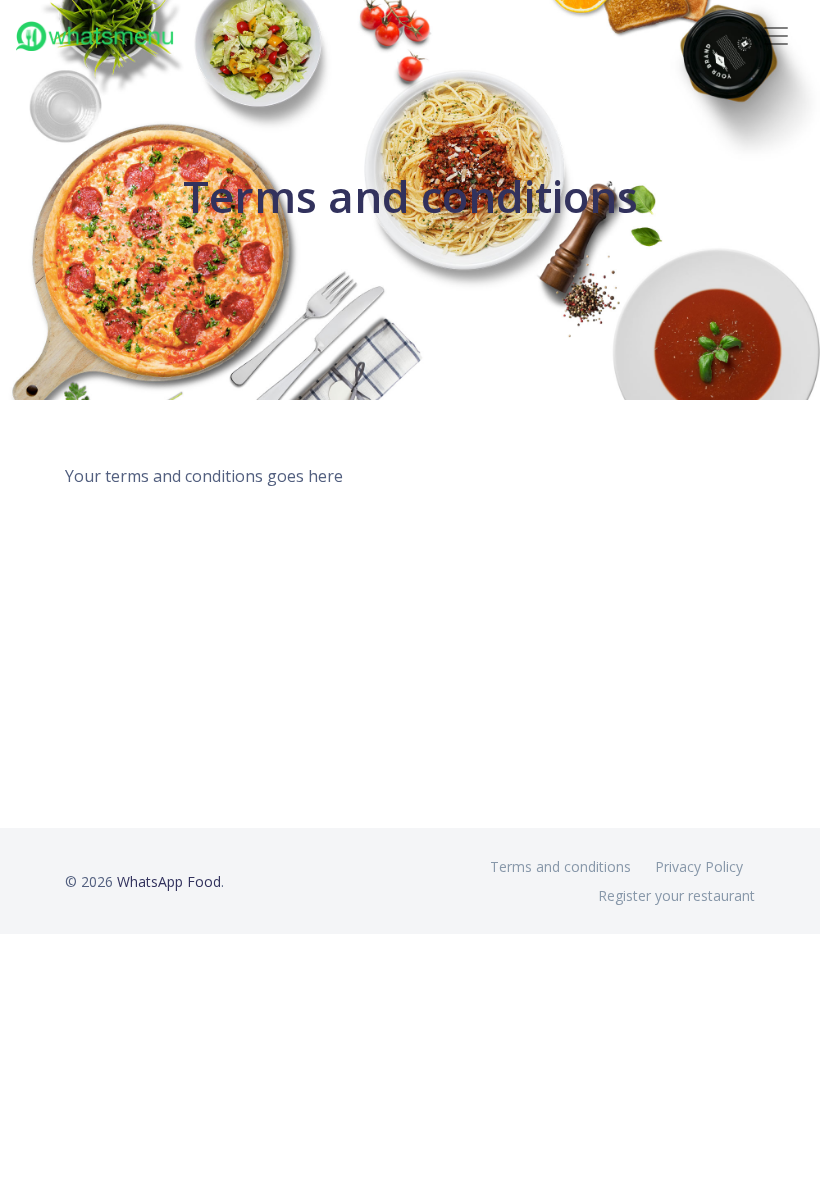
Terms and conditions (560, 866)
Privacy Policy (699, 866)
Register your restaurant (676, 895)
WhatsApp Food (169, 881)
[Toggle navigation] (776, 36)
